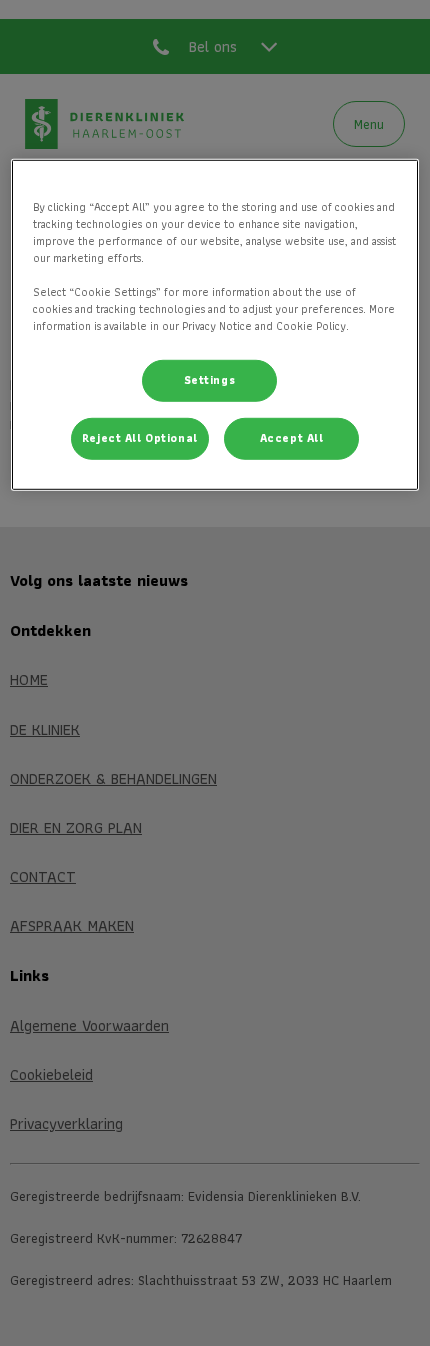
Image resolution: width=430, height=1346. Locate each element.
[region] (215, 325)
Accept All (292, 438)
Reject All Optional (140, 438)
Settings (210, 380)
